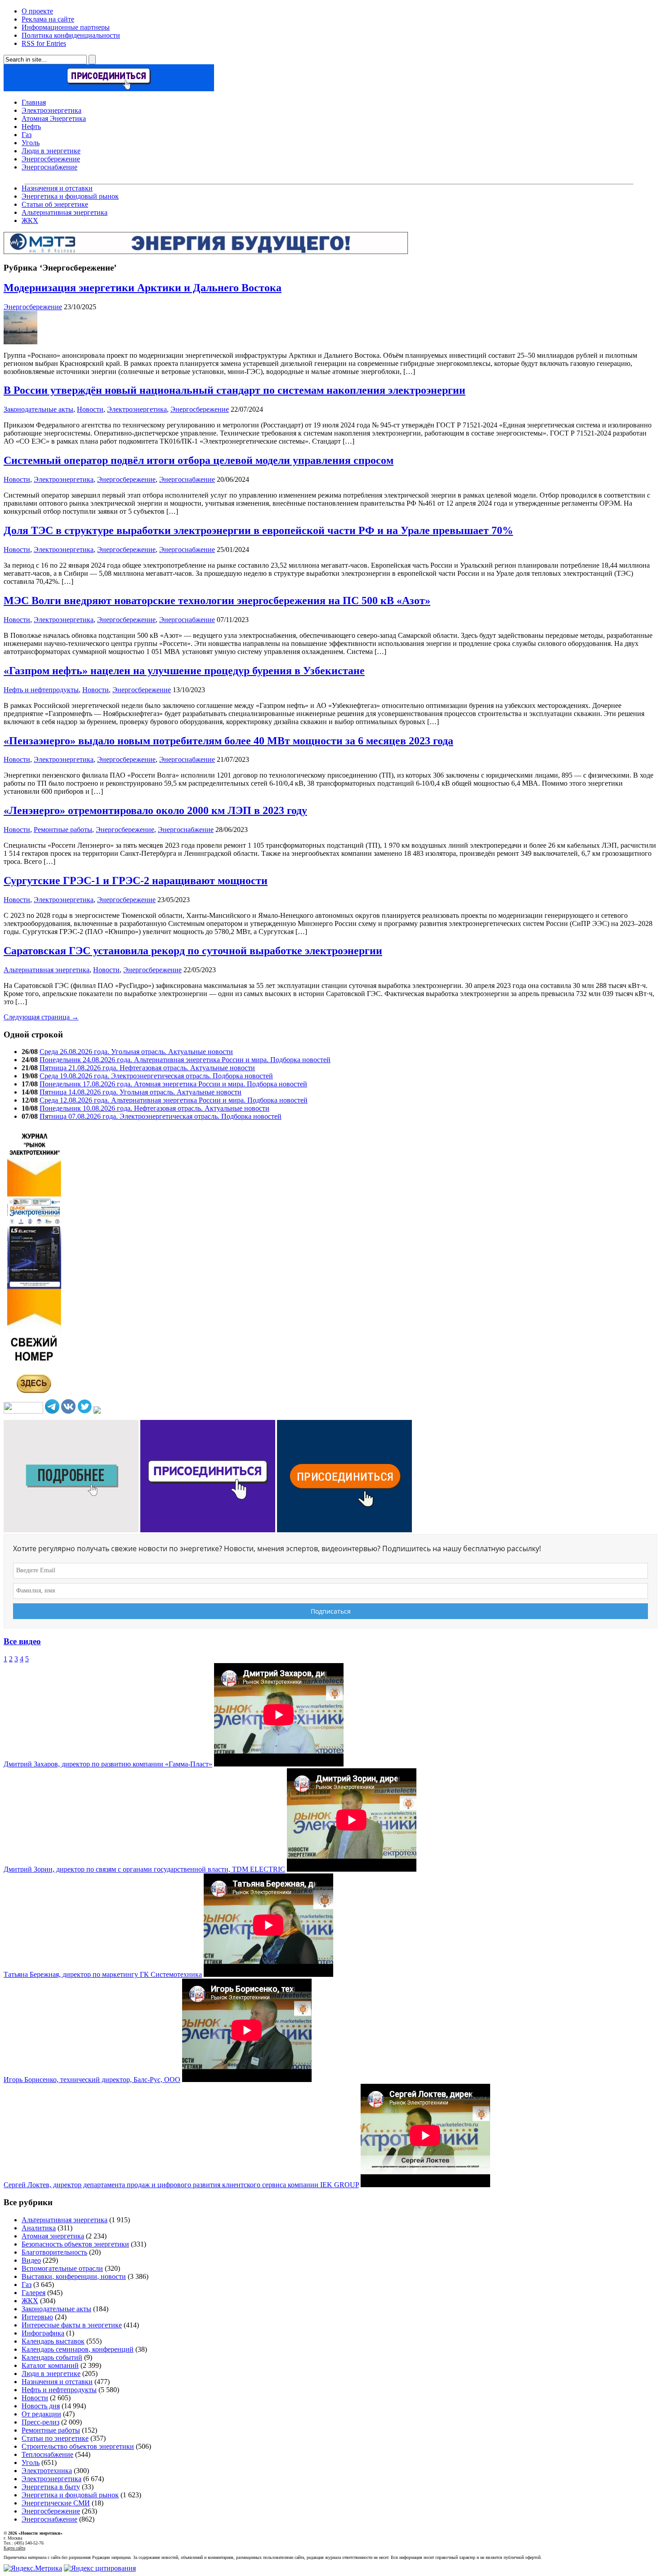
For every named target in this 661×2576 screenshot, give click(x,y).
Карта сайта (14, 2548)
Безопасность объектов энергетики (75, 2244)
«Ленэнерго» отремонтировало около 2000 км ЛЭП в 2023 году (155, 810)
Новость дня (41, 2406)
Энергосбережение (51, 159)
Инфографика (43, 2333)
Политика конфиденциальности (71, 35)
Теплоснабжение (47, 2454)
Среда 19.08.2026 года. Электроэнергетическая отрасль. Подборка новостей (156, 1076)
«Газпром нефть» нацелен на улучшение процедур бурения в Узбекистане (184, 671)
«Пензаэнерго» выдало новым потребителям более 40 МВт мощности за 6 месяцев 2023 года (228, 741)
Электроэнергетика (51, 110)
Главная (34, 102)
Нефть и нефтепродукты (41, 690)
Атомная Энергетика (54, 118)
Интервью (37, 2317)
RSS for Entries (44, 43)
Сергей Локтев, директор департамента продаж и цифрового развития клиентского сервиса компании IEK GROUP (181, 2185)
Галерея (33, 2293)
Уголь (31, 143)
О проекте (37, 11)
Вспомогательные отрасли (62, 2268)
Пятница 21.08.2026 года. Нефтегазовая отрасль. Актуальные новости (147, 1068)
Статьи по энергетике (55, 2438)
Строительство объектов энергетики (78, 2446)
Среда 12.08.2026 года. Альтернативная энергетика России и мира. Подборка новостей (174, 1100)
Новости (90, 409)
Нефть (31, 127)
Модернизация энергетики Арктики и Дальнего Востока (143, 288)
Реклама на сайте (48, 19)
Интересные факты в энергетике (72, 2325)
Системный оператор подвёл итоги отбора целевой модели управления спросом (199, 460)
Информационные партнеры (66, 27)
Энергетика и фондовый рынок (70, 196)
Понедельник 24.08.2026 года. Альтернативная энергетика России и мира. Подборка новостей (185, 1060)
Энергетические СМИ (56, 2503)
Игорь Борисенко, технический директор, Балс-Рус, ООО (92, 2080)
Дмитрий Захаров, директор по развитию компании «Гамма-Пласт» (108, 1764)
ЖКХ (30, 220)
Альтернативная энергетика (65, 212)
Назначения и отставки (57, 188)
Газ (27, 135)
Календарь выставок (53, 2341)
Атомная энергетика (53, 2236)
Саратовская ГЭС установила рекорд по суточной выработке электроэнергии (193, 951)
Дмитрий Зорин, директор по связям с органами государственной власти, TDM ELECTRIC (144, 1869)
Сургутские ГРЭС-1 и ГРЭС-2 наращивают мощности (136, 881)
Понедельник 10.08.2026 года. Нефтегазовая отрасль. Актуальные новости (154, 1108)
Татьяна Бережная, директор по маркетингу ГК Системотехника (103, 1974)
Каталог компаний (50, 2365)
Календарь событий (52, 2357)
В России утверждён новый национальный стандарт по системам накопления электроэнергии (234, 390)
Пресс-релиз (40, 2422)
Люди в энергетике (51, 151)
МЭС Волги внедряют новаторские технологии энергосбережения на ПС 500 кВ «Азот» (217, 601)
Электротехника (47, 2471)
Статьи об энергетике (55, 204)
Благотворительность (54, 2252)
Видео (31, 2260)
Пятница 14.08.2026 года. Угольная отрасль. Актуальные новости (141, 1092)
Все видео (22, 1641)
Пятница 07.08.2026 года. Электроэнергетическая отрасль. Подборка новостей (161, 1116)
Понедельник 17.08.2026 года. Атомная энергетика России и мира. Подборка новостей (173, 1084)
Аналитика (39, 2228)
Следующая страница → (41, 1017)
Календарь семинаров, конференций (78, 2349)
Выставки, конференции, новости (74, 2276)
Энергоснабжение (49, 167)
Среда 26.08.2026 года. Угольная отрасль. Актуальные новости (136, 1052)
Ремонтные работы (63, 830)
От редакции (41, 2414)
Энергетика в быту (51, 2487)
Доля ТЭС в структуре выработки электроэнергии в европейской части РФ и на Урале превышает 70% (258, 530)
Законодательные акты (38, 409)
